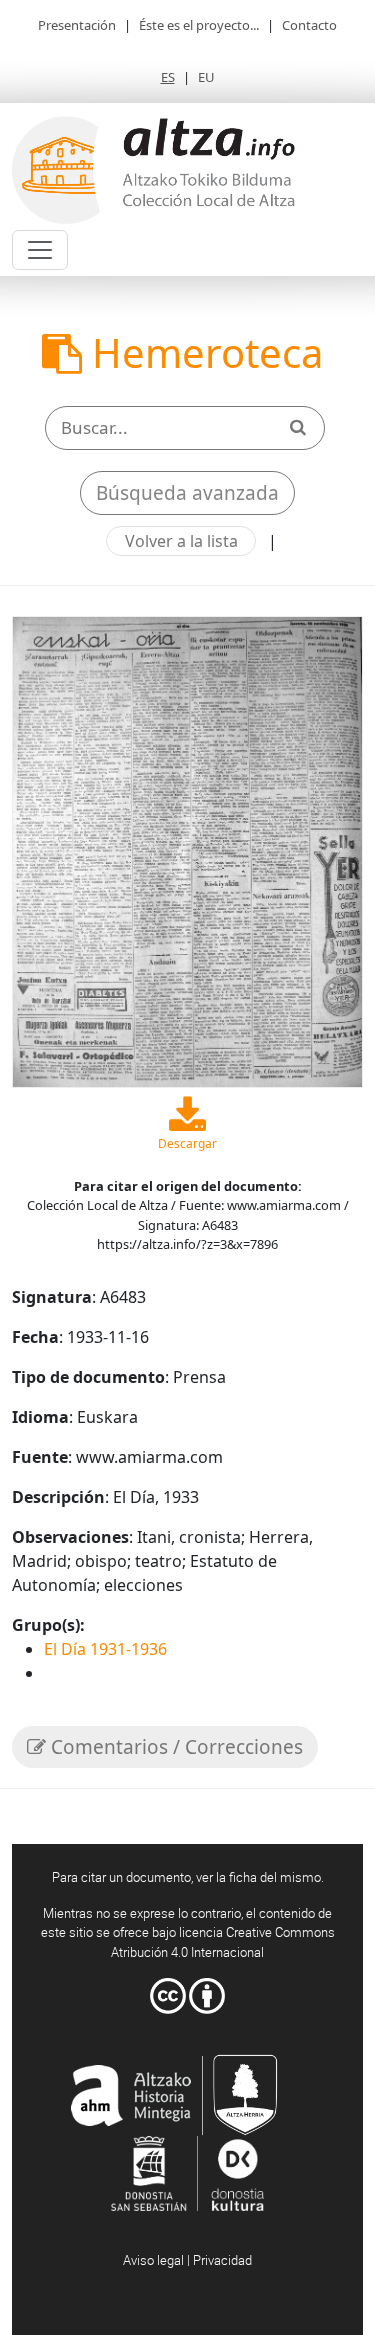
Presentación (77, 25)
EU (206, 77)
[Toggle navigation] (40, 250)
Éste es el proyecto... (199, 25)
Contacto (309, 25)
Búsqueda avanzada (187, 493)
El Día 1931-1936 (105, 1649)
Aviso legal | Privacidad (187, 2260)
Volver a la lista (181, 541)
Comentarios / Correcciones (174, 1747)
